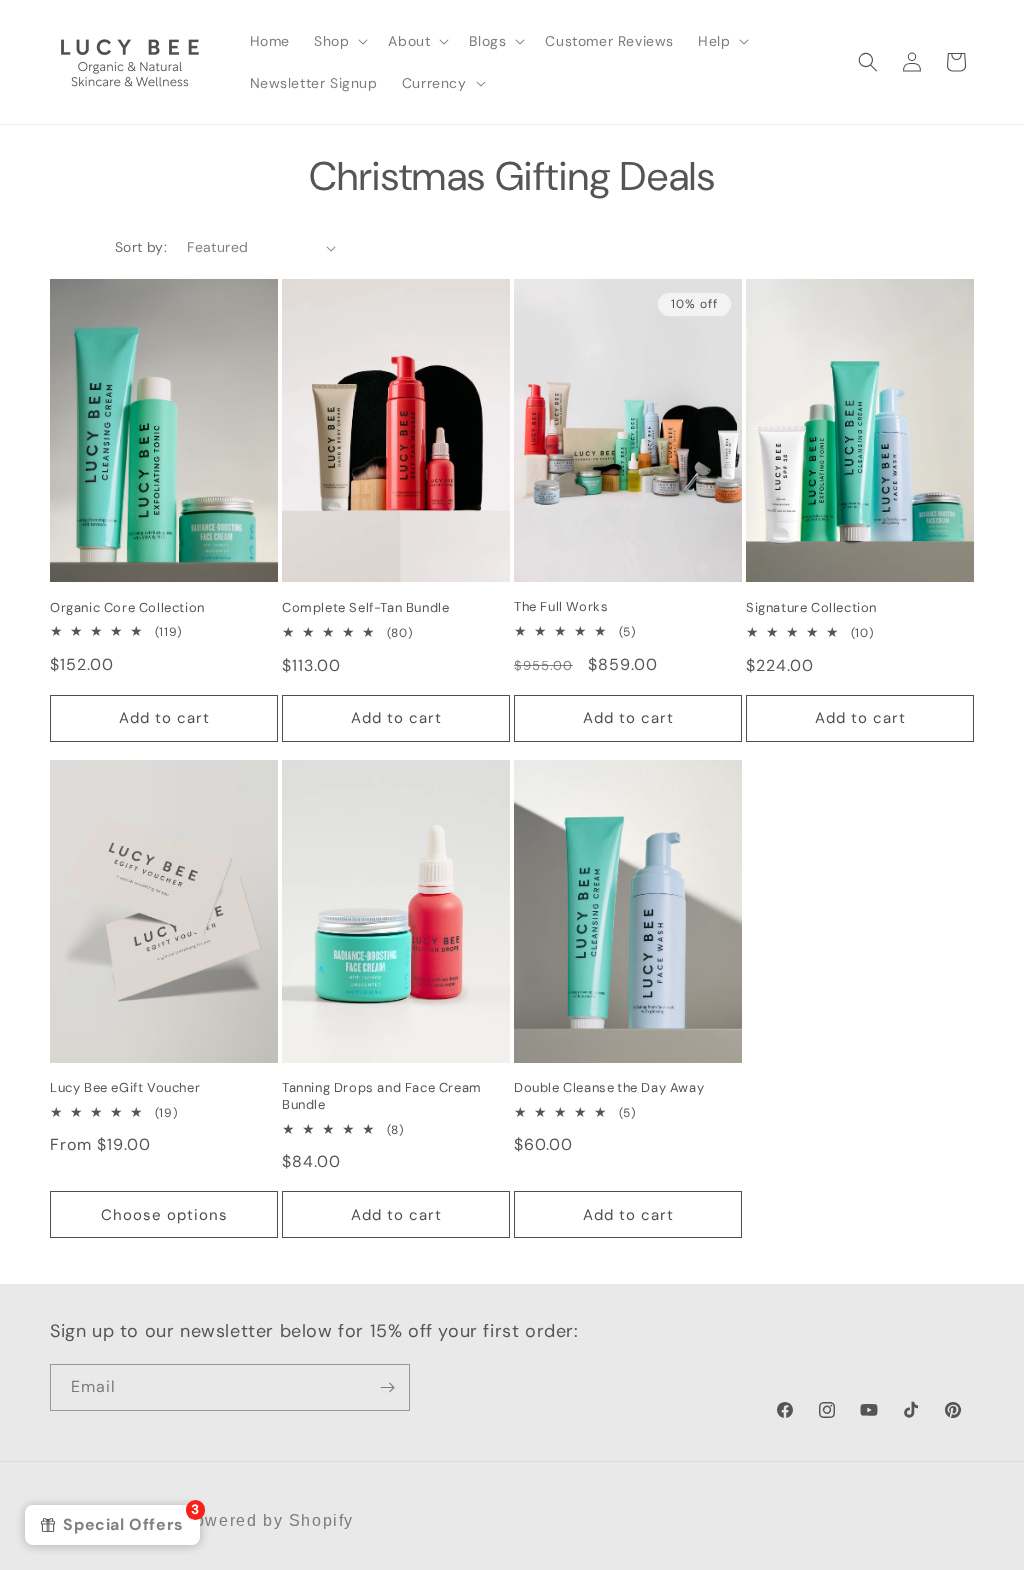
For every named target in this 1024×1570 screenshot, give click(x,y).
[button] (339, 41)
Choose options (164, 1215)
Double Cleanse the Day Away (609, 1088)
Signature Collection (811, 608)
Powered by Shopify (268, 1520)
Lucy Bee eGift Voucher (125, 1088)
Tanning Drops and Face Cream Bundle (382, 1096)
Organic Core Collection (127, 608)
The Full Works (561, 607)
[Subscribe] (387, 1387)
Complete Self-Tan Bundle (365, 608)
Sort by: (141, 247)
